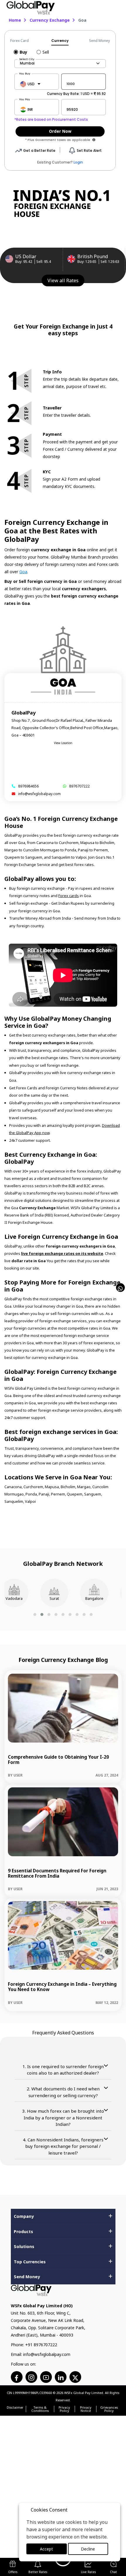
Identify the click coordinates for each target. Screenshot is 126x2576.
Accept (46, 2549)
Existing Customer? (60, 162)
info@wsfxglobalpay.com (39, 794)
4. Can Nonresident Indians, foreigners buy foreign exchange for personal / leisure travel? (63, 2146)
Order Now (60, 131)
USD (31, 84)
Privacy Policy (64, 2409)
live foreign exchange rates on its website (62, 1253)
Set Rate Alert (89, 150)
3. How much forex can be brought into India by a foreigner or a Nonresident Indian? (63, 2118)
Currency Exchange (50, 20)
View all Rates (63, 280)
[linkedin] (61, 2377)
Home (15, 20)
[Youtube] (46, 2377)
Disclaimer (15, 2408)
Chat (113, 2572)
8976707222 (79, 786)
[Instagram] (31, 2377)
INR (30, 109)
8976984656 (28, 786)
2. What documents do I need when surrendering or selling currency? (63, 2092)
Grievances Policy (109, 2409)
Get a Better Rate (39, 150)
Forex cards (69, 896)
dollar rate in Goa (28, 1261)
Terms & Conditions (40, 2409)
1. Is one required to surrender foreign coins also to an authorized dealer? (63, 2070)
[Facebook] (17, 2377)
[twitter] (75, 2377)
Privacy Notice (86, 2409)
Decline (88, 2549)
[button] (35, 1614)
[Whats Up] (120, 1288)
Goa (23, 572)
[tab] (25, 41)
